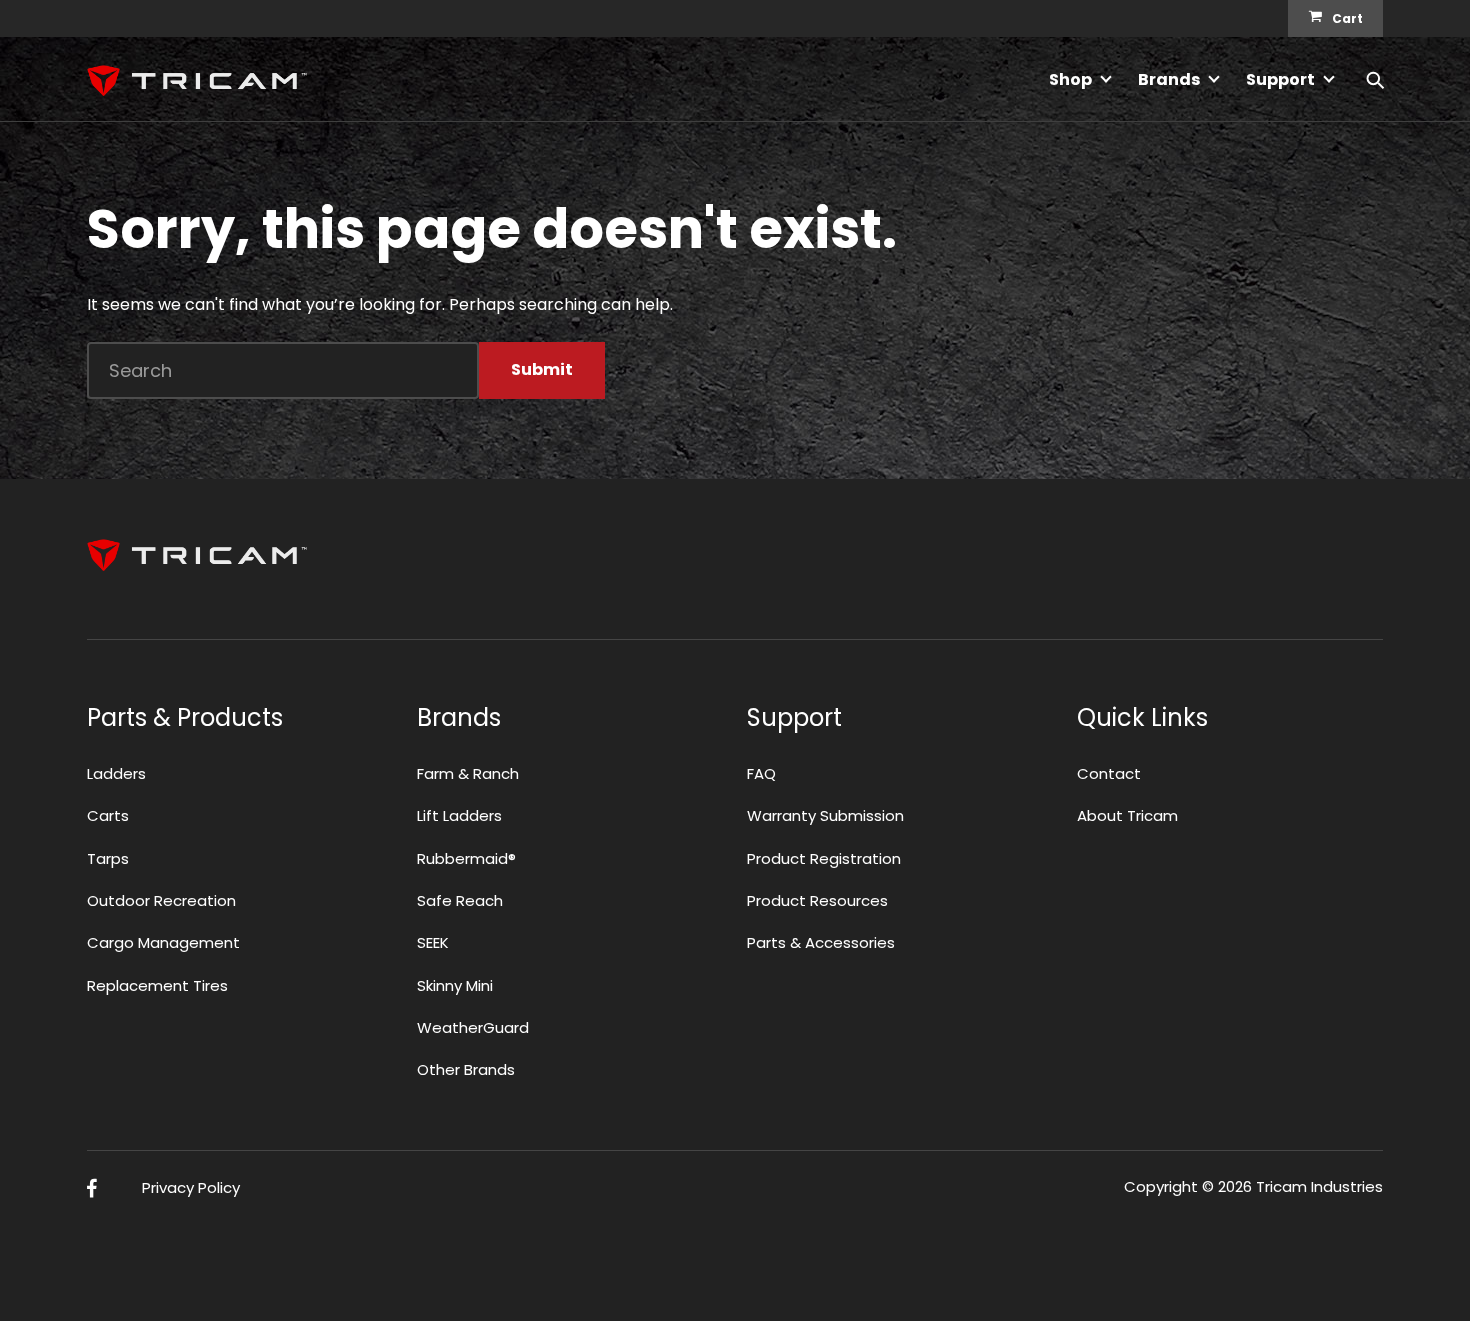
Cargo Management (163, 942)
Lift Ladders (459, 815)
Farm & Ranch (468, 773)
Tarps (108, 858)
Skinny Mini (455, 985)
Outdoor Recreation (161, 900)
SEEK (433, 942)
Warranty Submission (825, 815)
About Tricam (1127, 815)
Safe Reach (460, 900)
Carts (108, 815)
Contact (1109, 773)
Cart (1347, 18)
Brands (1169, 79)
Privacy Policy (191, 1187)
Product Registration (824, 858)
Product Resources (817, 900)
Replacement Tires (157, 985)
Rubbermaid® (466, 858)
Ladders (116, 773)
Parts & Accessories (821, 942)
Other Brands (466, 1069)
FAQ (761, 773)
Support (1280, 79)
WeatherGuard (473, 1027)
